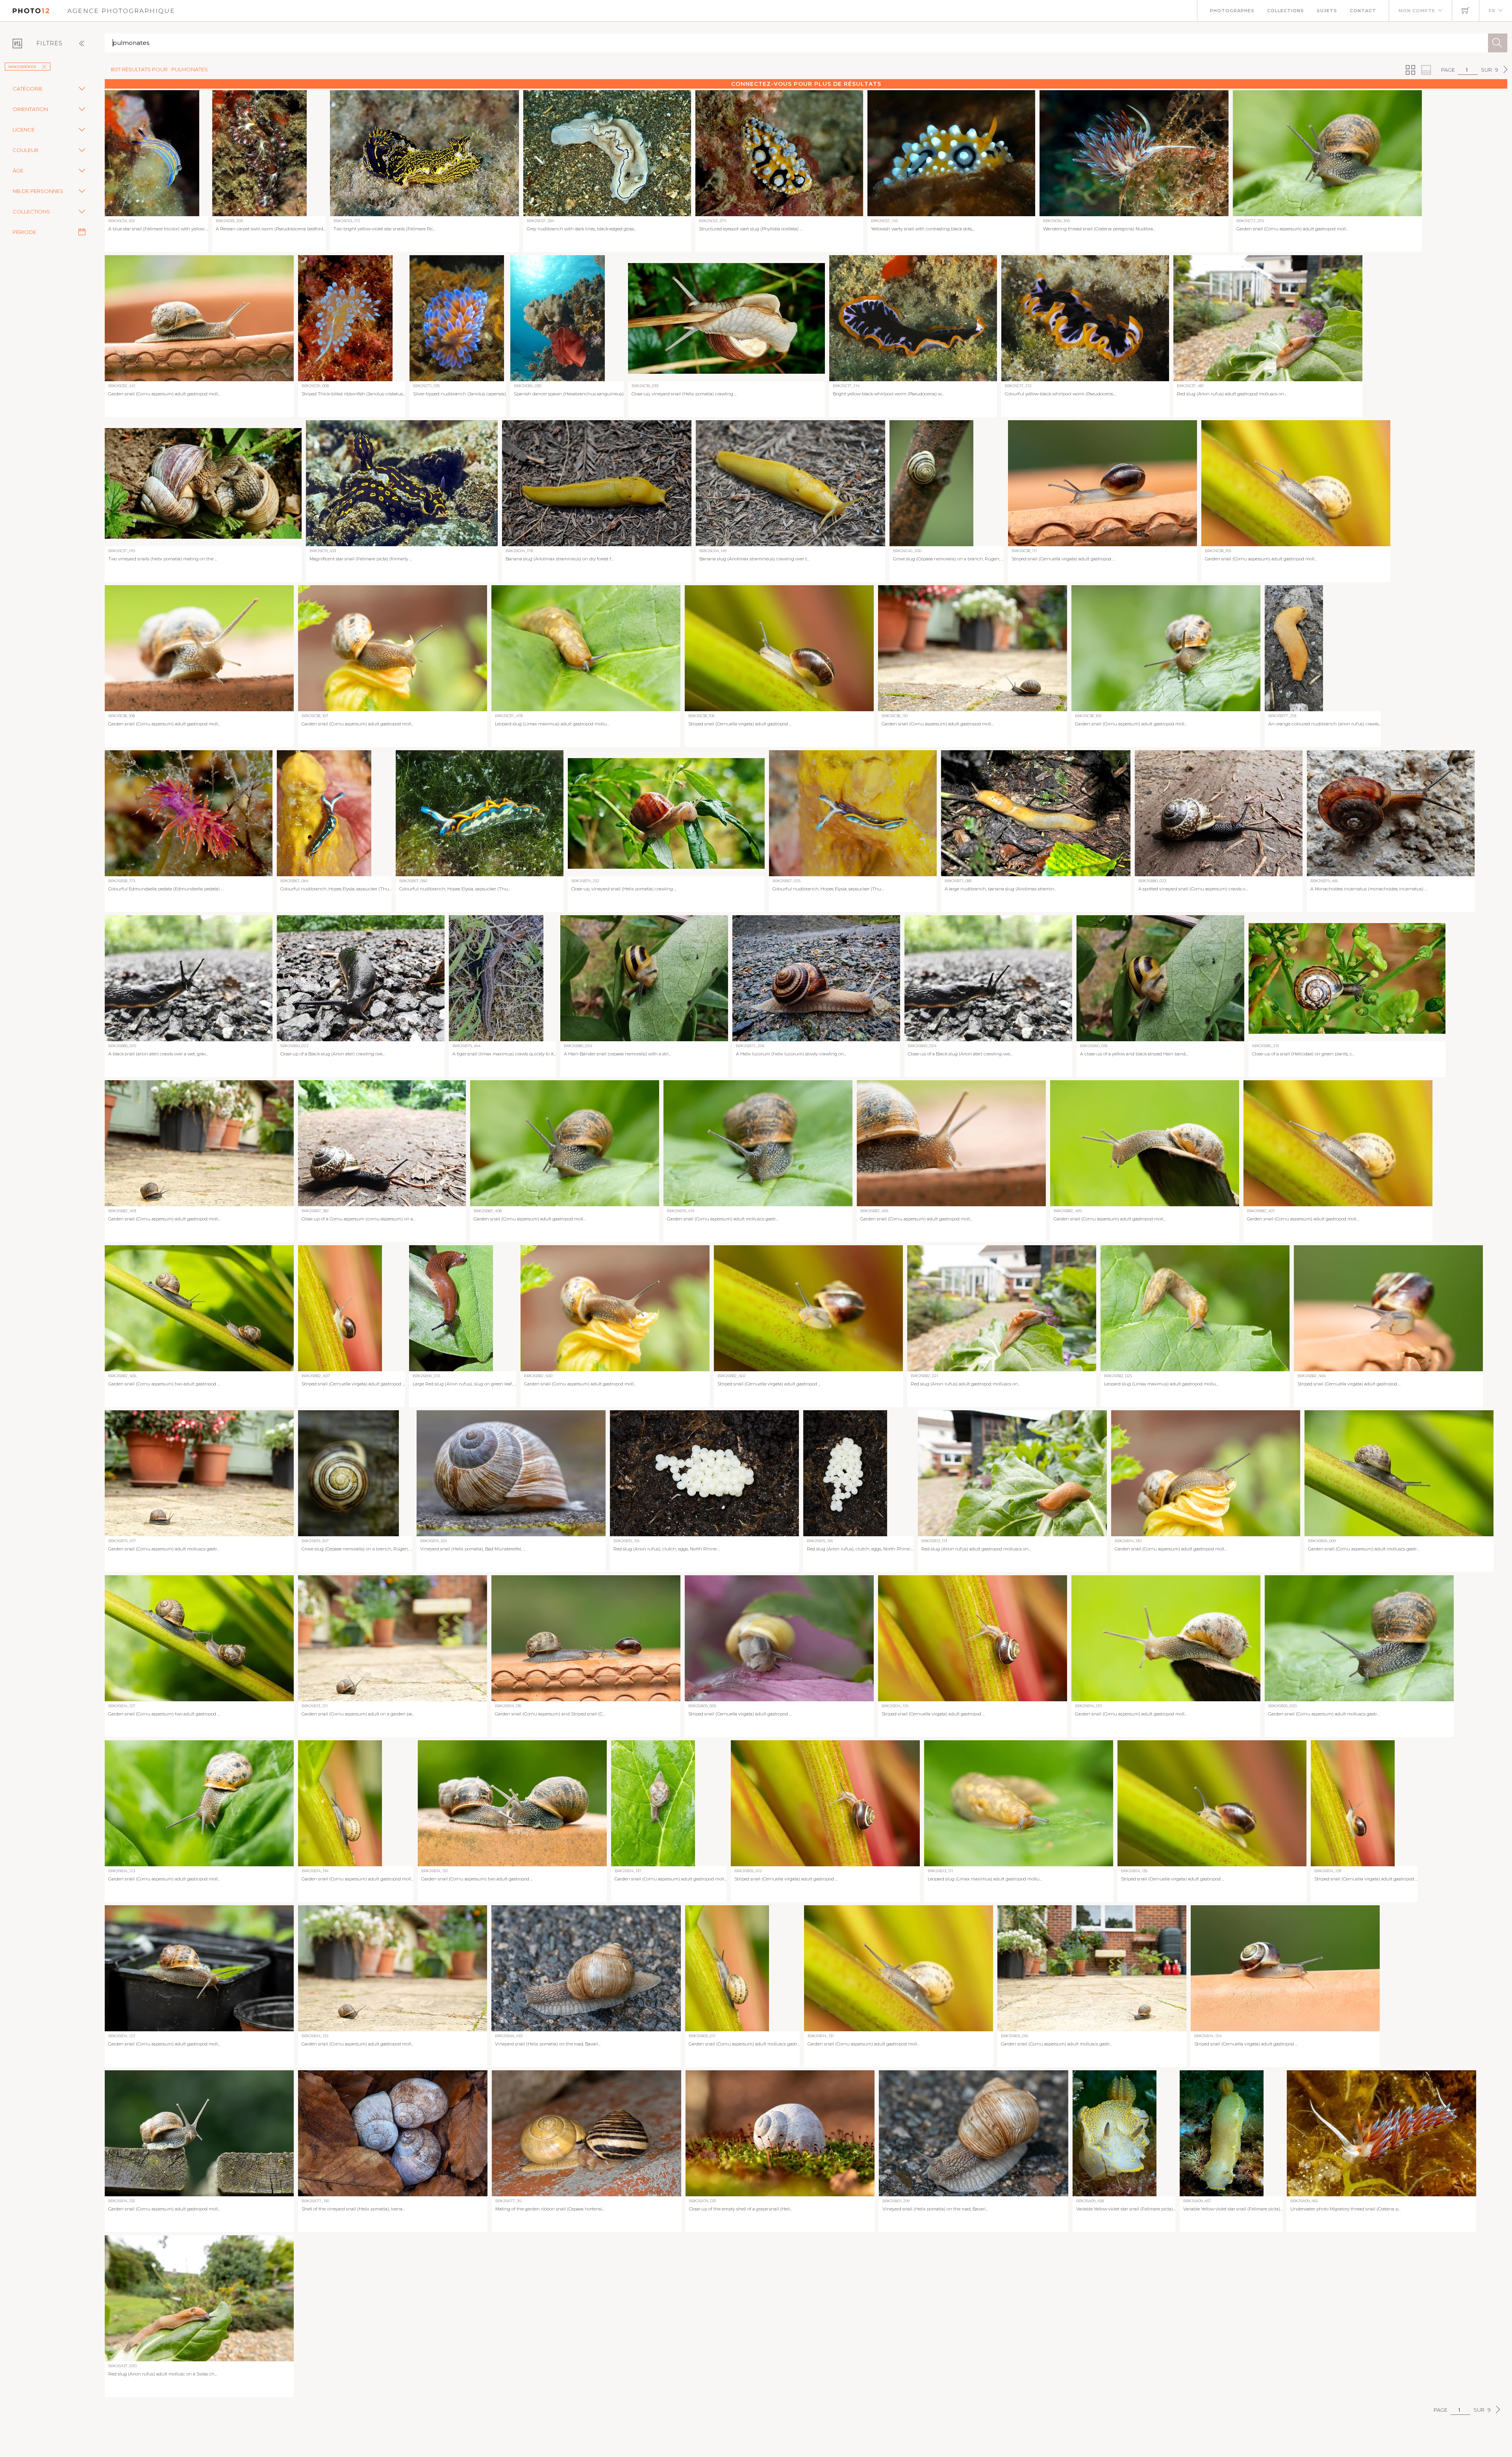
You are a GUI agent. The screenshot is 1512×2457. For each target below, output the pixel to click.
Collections (1286, 11)
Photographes (1232, 11)
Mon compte (1417, 11)
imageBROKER (22, 67)
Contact (1363, 11)
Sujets (1327, 11)
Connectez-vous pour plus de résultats (806, 84)
